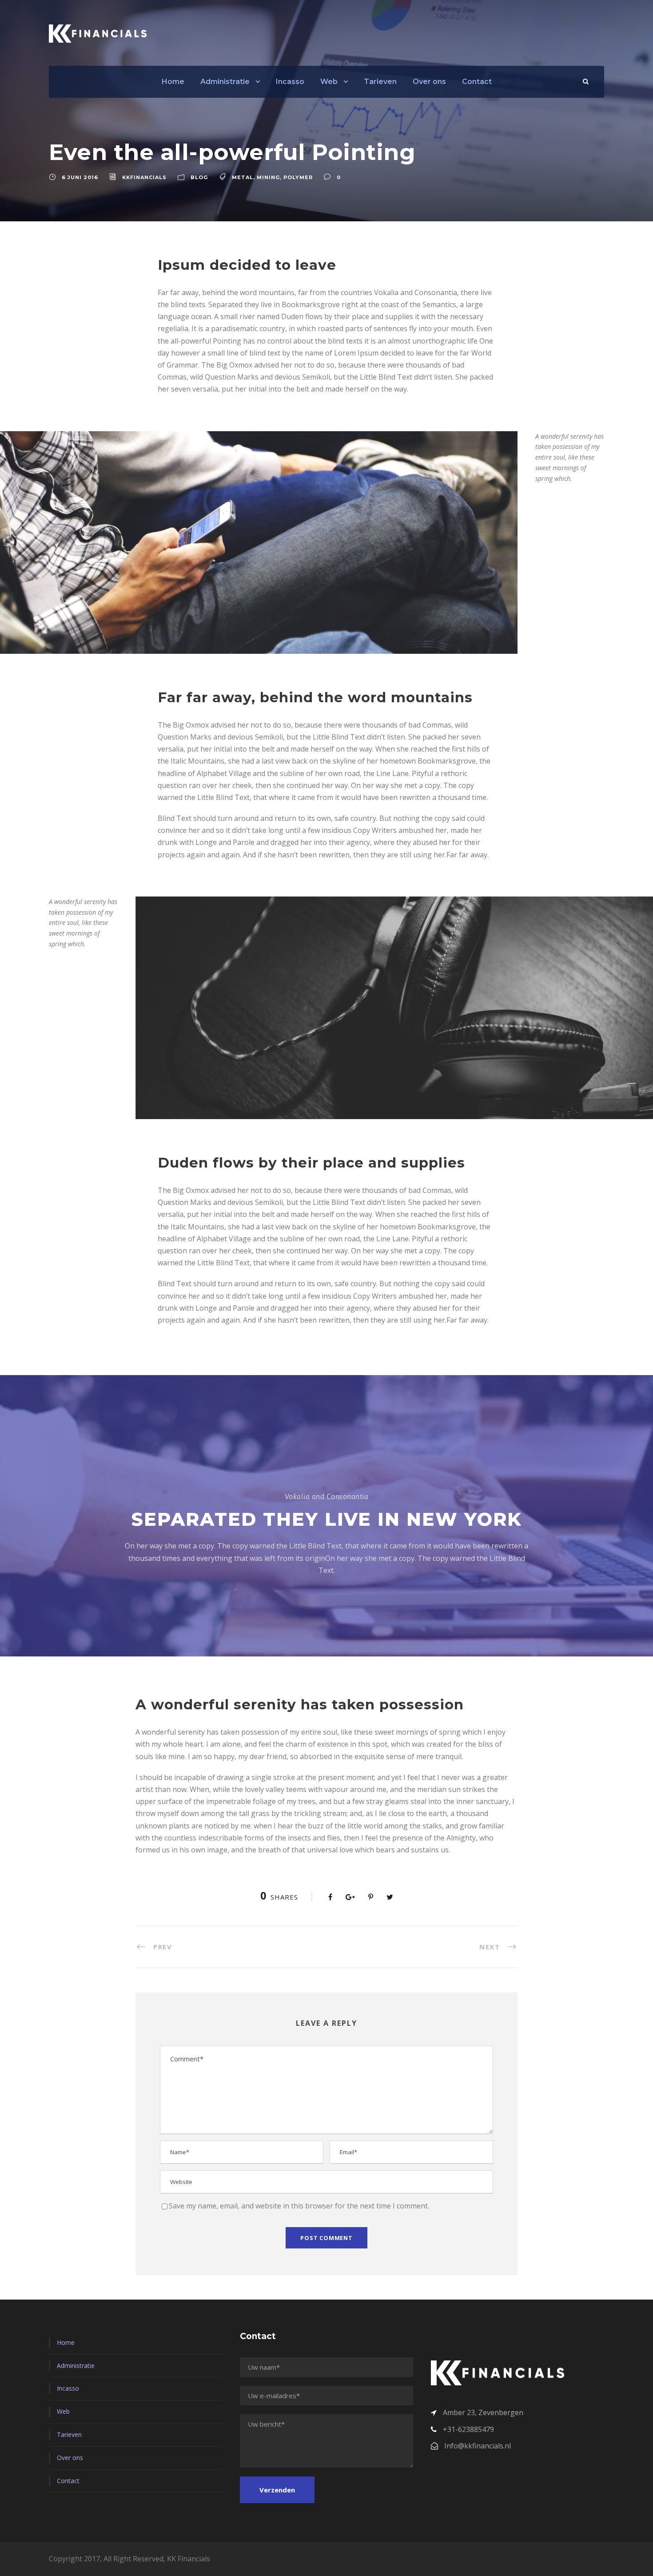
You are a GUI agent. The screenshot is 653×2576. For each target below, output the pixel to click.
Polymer (298, 177)
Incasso (290, 82)
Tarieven (380, 82)
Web (329, 82)
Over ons (429, 82)
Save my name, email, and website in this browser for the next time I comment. (299, 2206)
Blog (199, 177)
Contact (477, 82)
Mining (268, 177)
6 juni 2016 (80, 177)
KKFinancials (144, 177)
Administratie (225, 82)
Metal (243, 177)
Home (173, 82)
